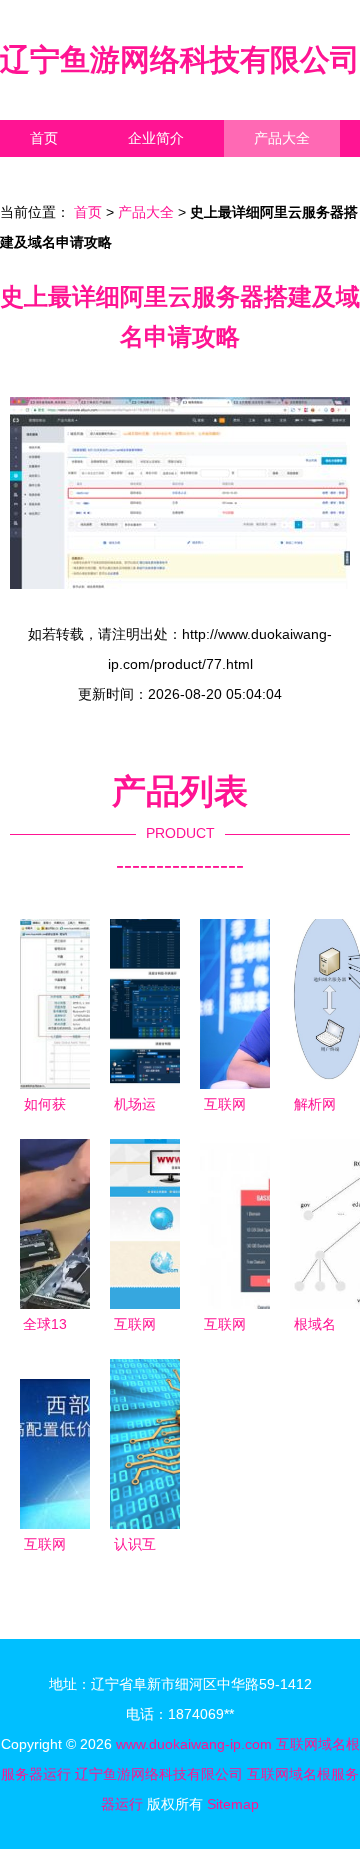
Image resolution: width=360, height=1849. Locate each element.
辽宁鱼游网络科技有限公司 (180, 59)
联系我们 (58, 175)
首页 (44, 138)
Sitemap (233, 1804)
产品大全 (282, 138)
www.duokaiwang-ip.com (194, 1744)
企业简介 (156, 138)
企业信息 (184, 175)
